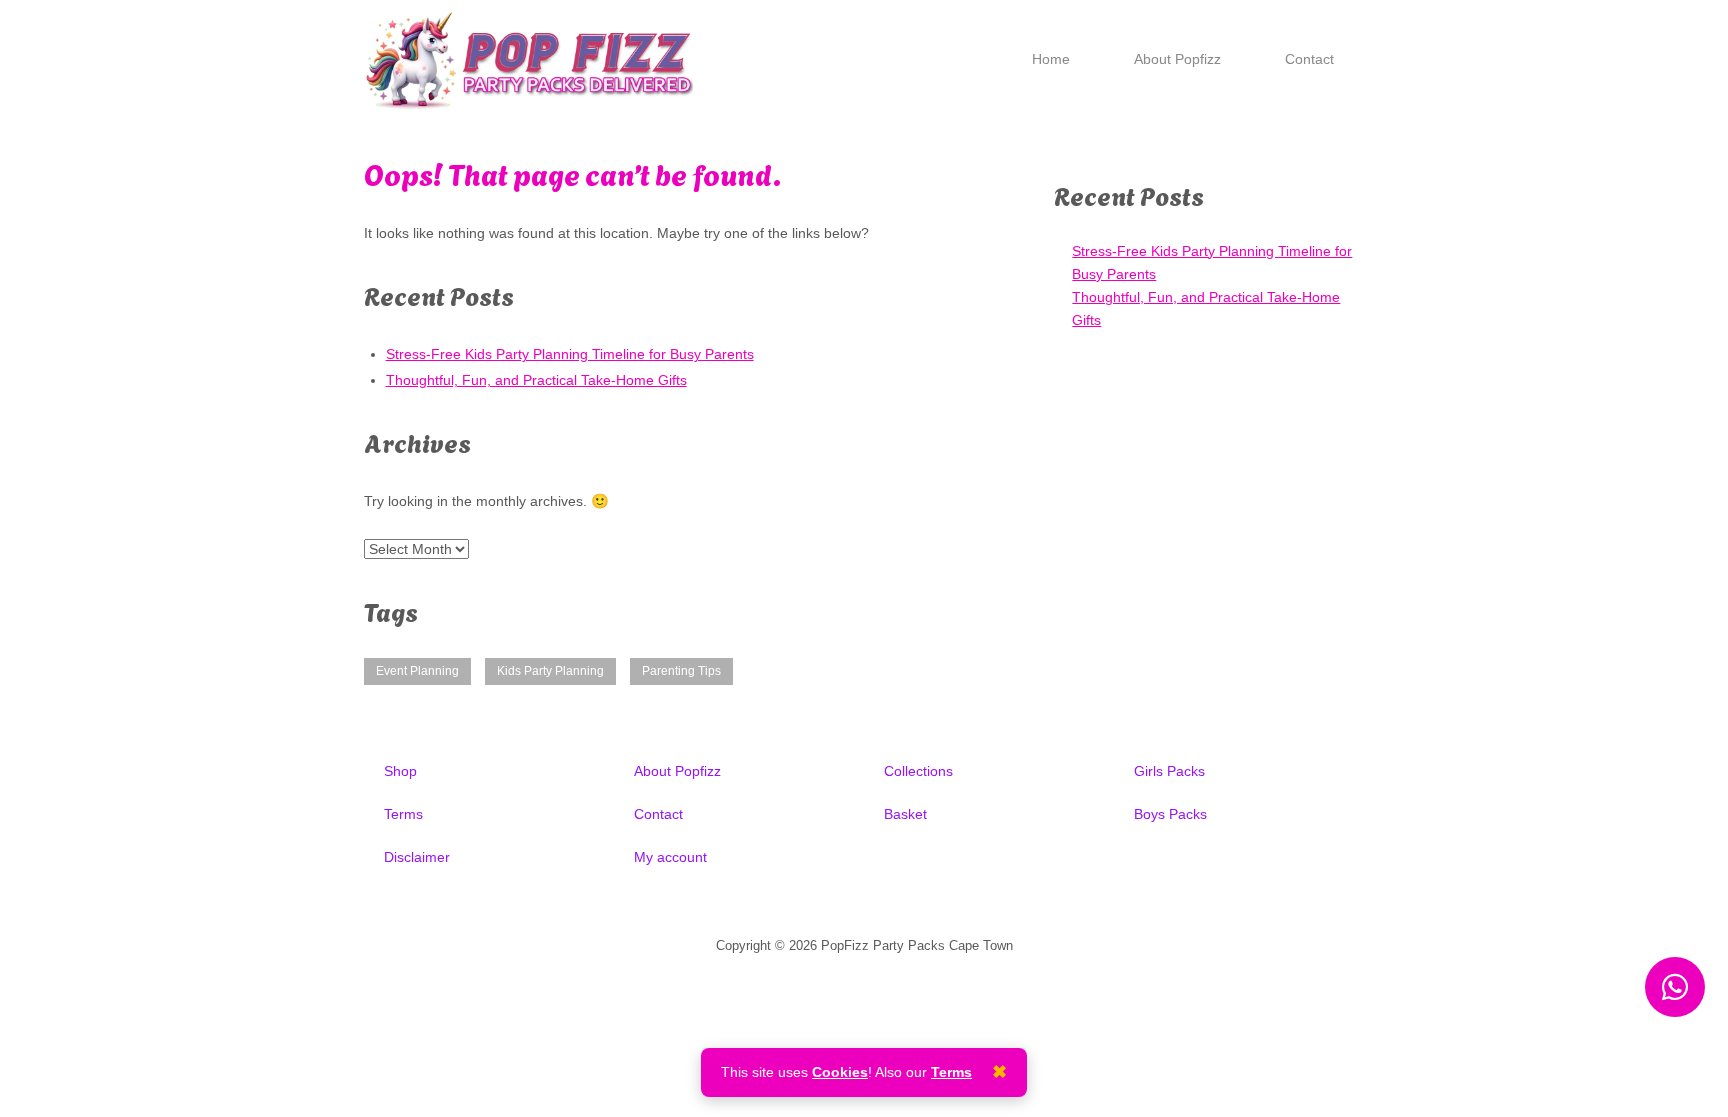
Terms (403, 814)
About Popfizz (1177, 59)
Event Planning (417, 671)
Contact (1309, 59)
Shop (400, 771)
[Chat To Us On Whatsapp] (1675, 987)
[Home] (528, 59)
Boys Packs (1170, 814)
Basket (905, 814)
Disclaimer (417, 857)
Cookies (840, 1072)
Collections (918, 771)
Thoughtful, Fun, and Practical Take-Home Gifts (536, 380)
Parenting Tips (681, 671)
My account (670, 857)
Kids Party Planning (550, 671)
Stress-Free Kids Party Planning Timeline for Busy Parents (570, 354)
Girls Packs (1169, 771)
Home (1051, 59)
